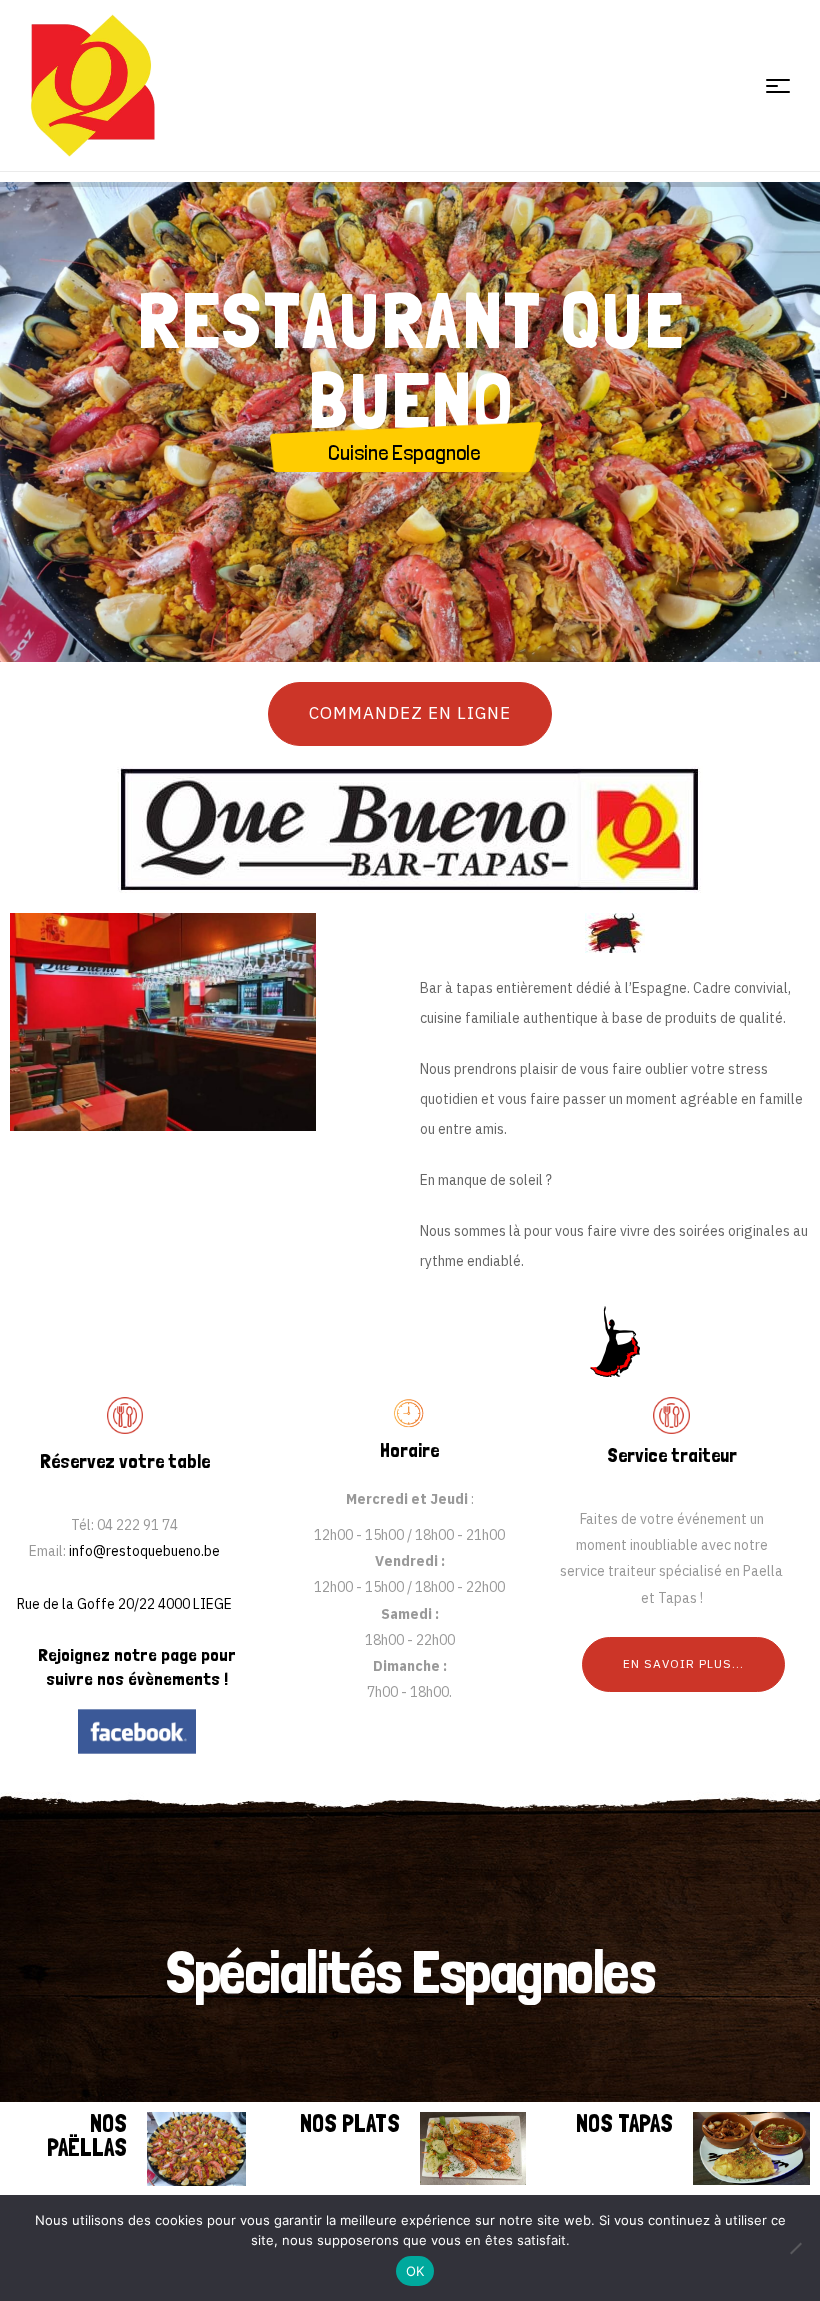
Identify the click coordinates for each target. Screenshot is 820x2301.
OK (415, 2271)
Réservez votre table (125, 1461)
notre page (155, 1654)
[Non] (795, 2248)
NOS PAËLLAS (87, 2135)
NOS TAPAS (624, 2123)
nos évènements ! (162, 1678)
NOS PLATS (350, 2123)
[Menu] (778, 86)
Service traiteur (672, 1455)
